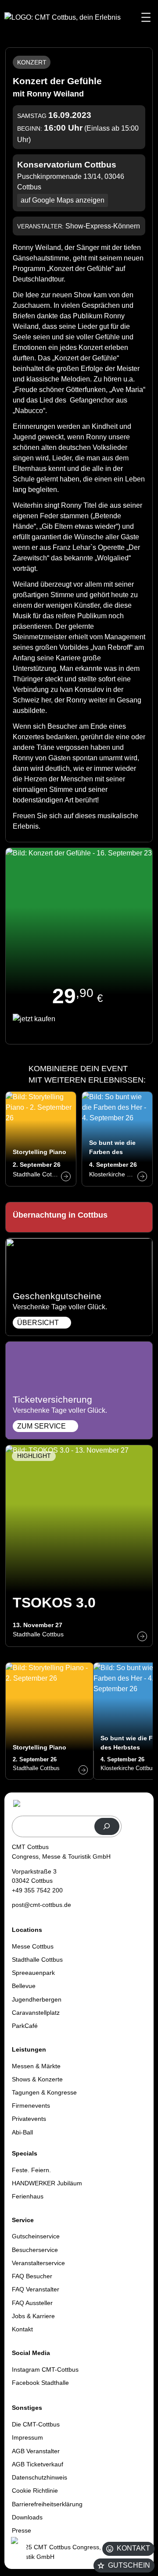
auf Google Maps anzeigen (63, 200)
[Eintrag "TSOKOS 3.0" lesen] (79, 1546)
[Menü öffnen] (146, 17)
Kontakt (133, 2548)
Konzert (32, 62)
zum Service (41, 1426)
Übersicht (38, 1323)
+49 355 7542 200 (37, 1890)
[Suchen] (107, 1826)
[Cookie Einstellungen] (18, 2551)
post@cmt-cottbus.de (41, 1905)
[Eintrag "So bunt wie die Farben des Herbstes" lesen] (117, 1139)
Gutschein (129, 2565)
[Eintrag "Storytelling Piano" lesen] (41, 1139)
